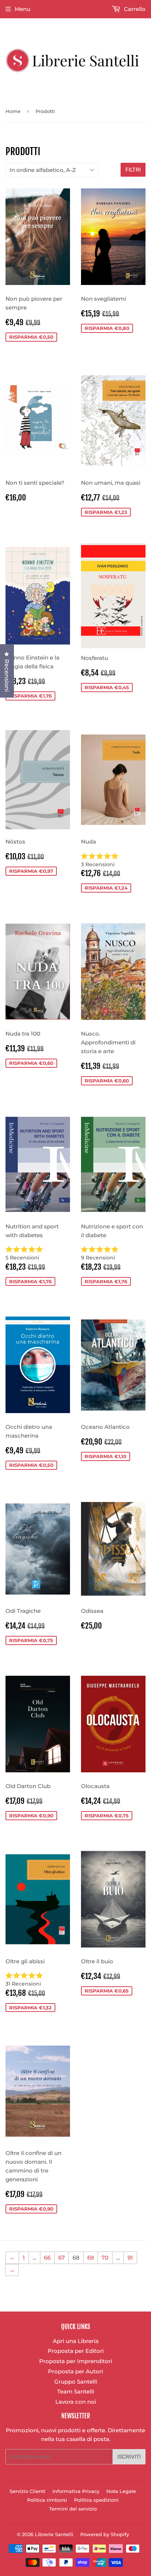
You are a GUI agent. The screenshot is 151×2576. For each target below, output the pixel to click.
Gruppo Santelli (76, 2382)
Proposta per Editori (76, 2351)
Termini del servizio (73, 2509)
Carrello (134, 9)
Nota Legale (121, 2491)
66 (47, 2258)
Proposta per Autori (75, 2371)
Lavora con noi (76, 2402)
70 (105, 2258)
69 (91, 2258)
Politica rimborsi (47, 2500)
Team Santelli (76, 2391)
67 (62, 2258)
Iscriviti (129, 2457)
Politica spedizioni (96, 2500)
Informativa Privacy (76, 2491)
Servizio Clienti (27, 2491)
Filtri (133, 170)
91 (130, 2258)
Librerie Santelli (54, 2534)
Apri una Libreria (76, 2341)
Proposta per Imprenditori (76, 2361)
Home (13, 111)
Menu (23, 9)
